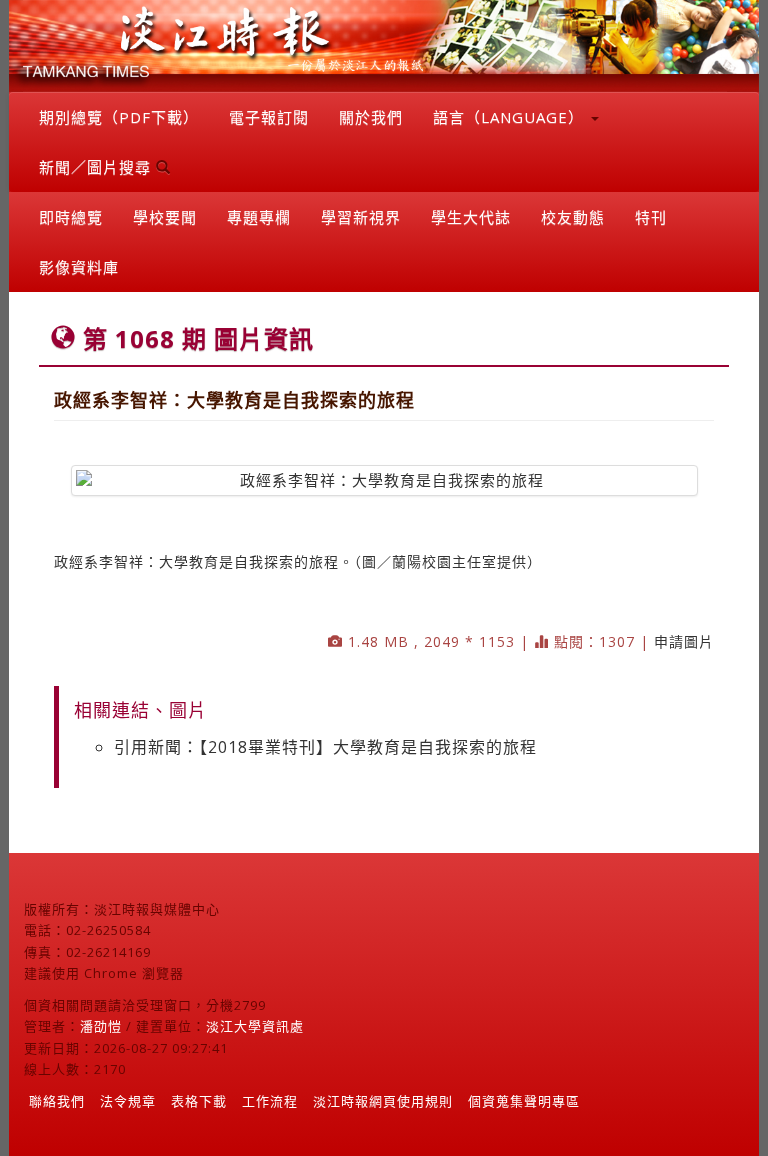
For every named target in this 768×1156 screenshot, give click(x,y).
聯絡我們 (57, 1101)
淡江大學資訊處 (255, 1026)
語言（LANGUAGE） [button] (511, 117)
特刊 (651, 217)
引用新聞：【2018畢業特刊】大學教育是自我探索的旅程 (325, 747)
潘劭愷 (101, 1026)
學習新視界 (361, 217)
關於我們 (371, 117)
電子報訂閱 (269, 117)
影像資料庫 (79, 267)
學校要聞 (165, 217)
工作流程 (270, 1101)
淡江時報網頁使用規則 (383, 1101)
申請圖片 (684, 641)
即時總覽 (71, 217)
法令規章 (128, 1101)
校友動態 (573, 217)
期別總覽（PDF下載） (119, 117)
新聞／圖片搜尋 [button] (97, 167)
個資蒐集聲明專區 (524, 1101)
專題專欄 (259, 217)
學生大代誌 (471, 217)
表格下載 (199, 1101)
